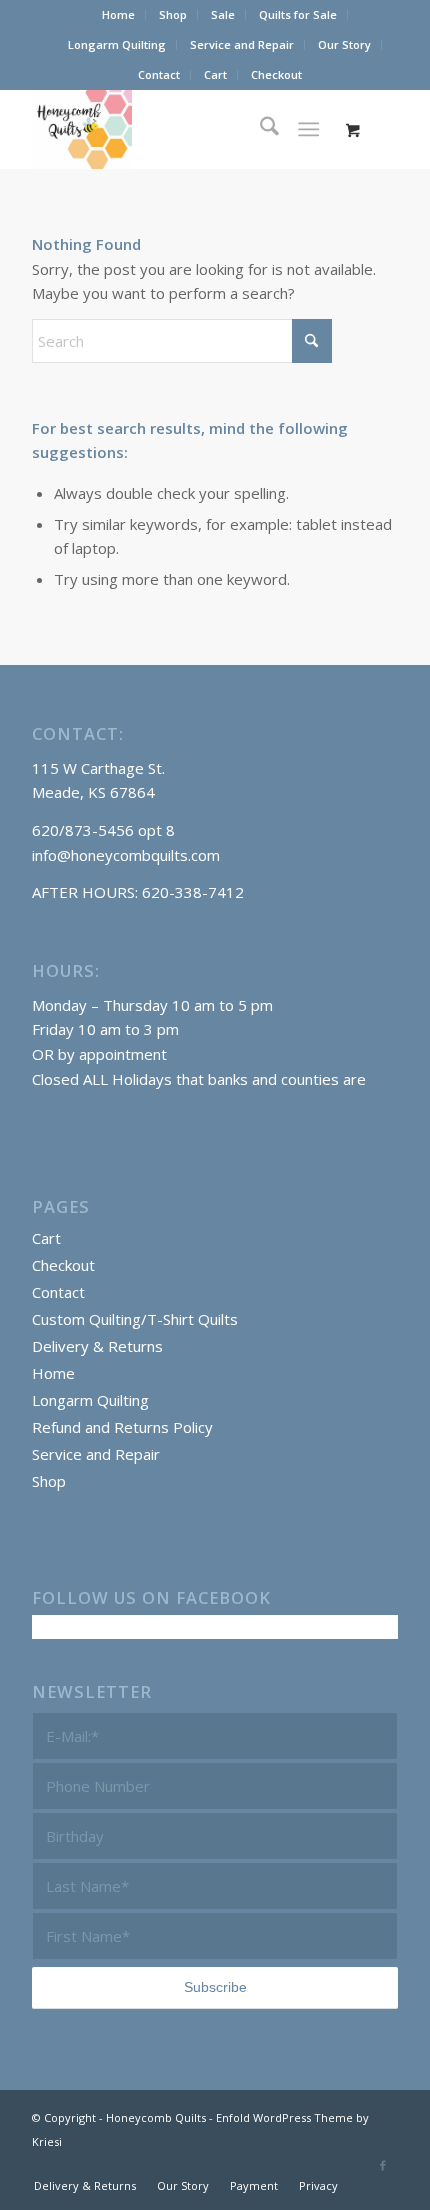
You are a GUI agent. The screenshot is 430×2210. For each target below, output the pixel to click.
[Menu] (308, 129)
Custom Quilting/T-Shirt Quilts (135, 1319)
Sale (223, 14)
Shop (173, 14)
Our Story (344, 44)
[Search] (259, 129)
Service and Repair (242, 44)
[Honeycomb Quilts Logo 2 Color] (178, 129)
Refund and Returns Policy (122, 1427)
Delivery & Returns (97, 1346)
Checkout (276, 74)
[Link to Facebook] (383, 2165)
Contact (159, 74)
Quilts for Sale (298, 14)
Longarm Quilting (117, 44)
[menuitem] (119, 15)
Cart (215, 74)
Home (118, 14)
